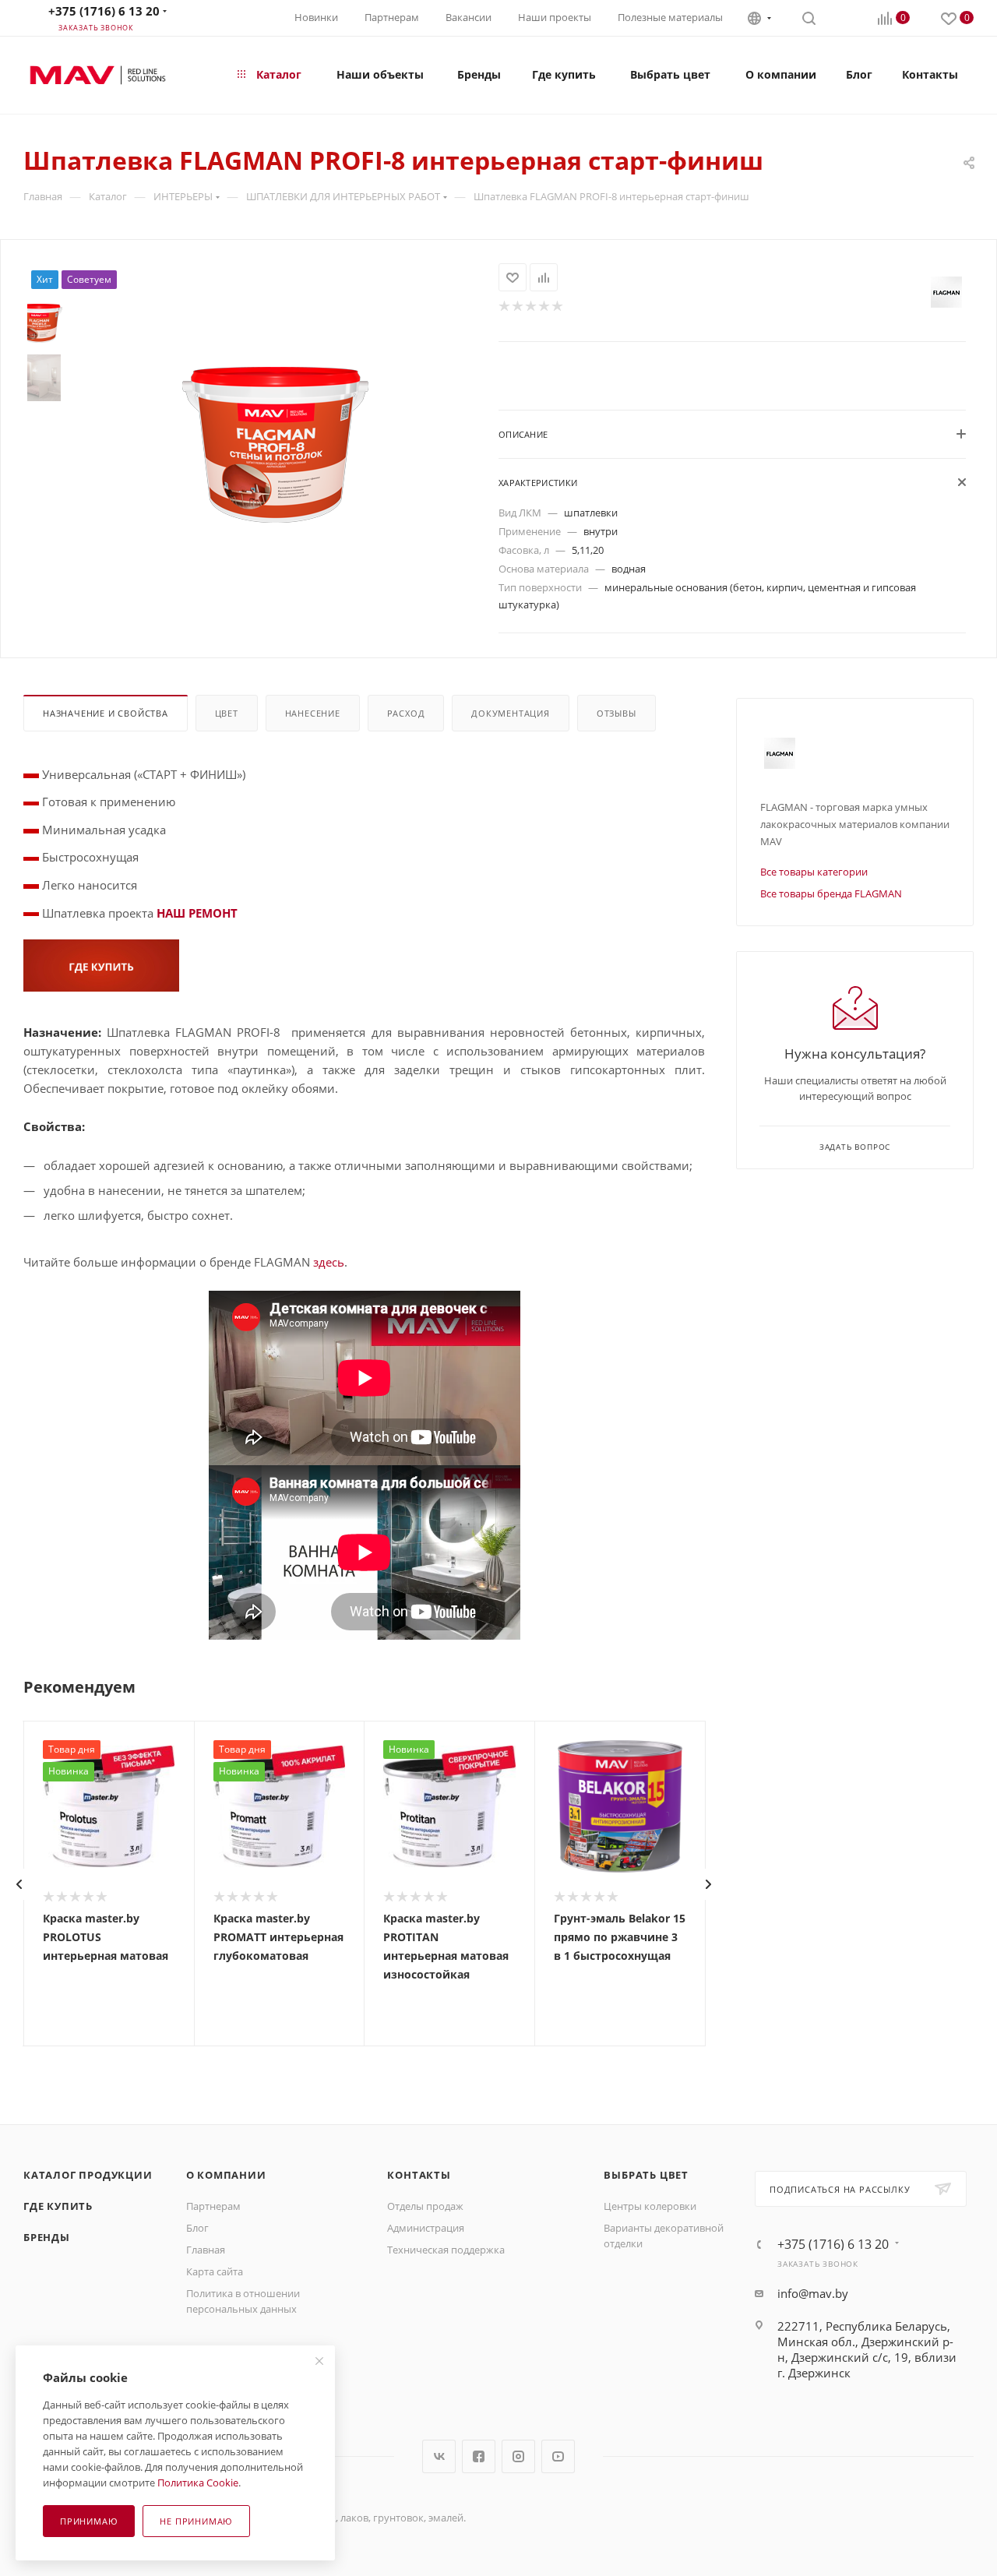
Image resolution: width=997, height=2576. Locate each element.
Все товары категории (814, 872)
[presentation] (19, 1884)
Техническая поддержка (446, 2250)
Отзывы (617, 713)
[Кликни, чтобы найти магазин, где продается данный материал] (101, 964)
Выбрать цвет (646, 2175)
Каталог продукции (88, 2175)
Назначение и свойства (106, 713)
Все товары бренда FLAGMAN (831, 893)
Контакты (419, 2175)
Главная (206, 2250)
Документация (511, 713)
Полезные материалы (670, 17)
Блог (197, 2228)
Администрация (426, 2228)
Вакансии (469, 17)
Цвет (227, 713)
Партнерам (392, 17)
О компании (226, 2175)
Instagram (518, 2456)
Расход (406, 713)
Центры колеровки (650, 2206)
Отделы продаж (425, 2206)
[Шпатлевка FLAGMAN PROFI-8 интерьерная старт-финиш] (276, 445)
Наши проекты (555, 17)
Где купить (58, 2206)
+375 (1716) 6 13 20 (104, 11)
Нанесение (313, 713)
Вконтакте (439, 2456)
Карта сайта (215, 2271)
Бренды (47, 2237)
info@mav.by (813, 2293)
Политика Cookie (198, 2483)
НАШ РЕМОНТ (197, 913)
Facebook (479, 2456)
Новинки (316, 17)
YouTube (558, 2456)
